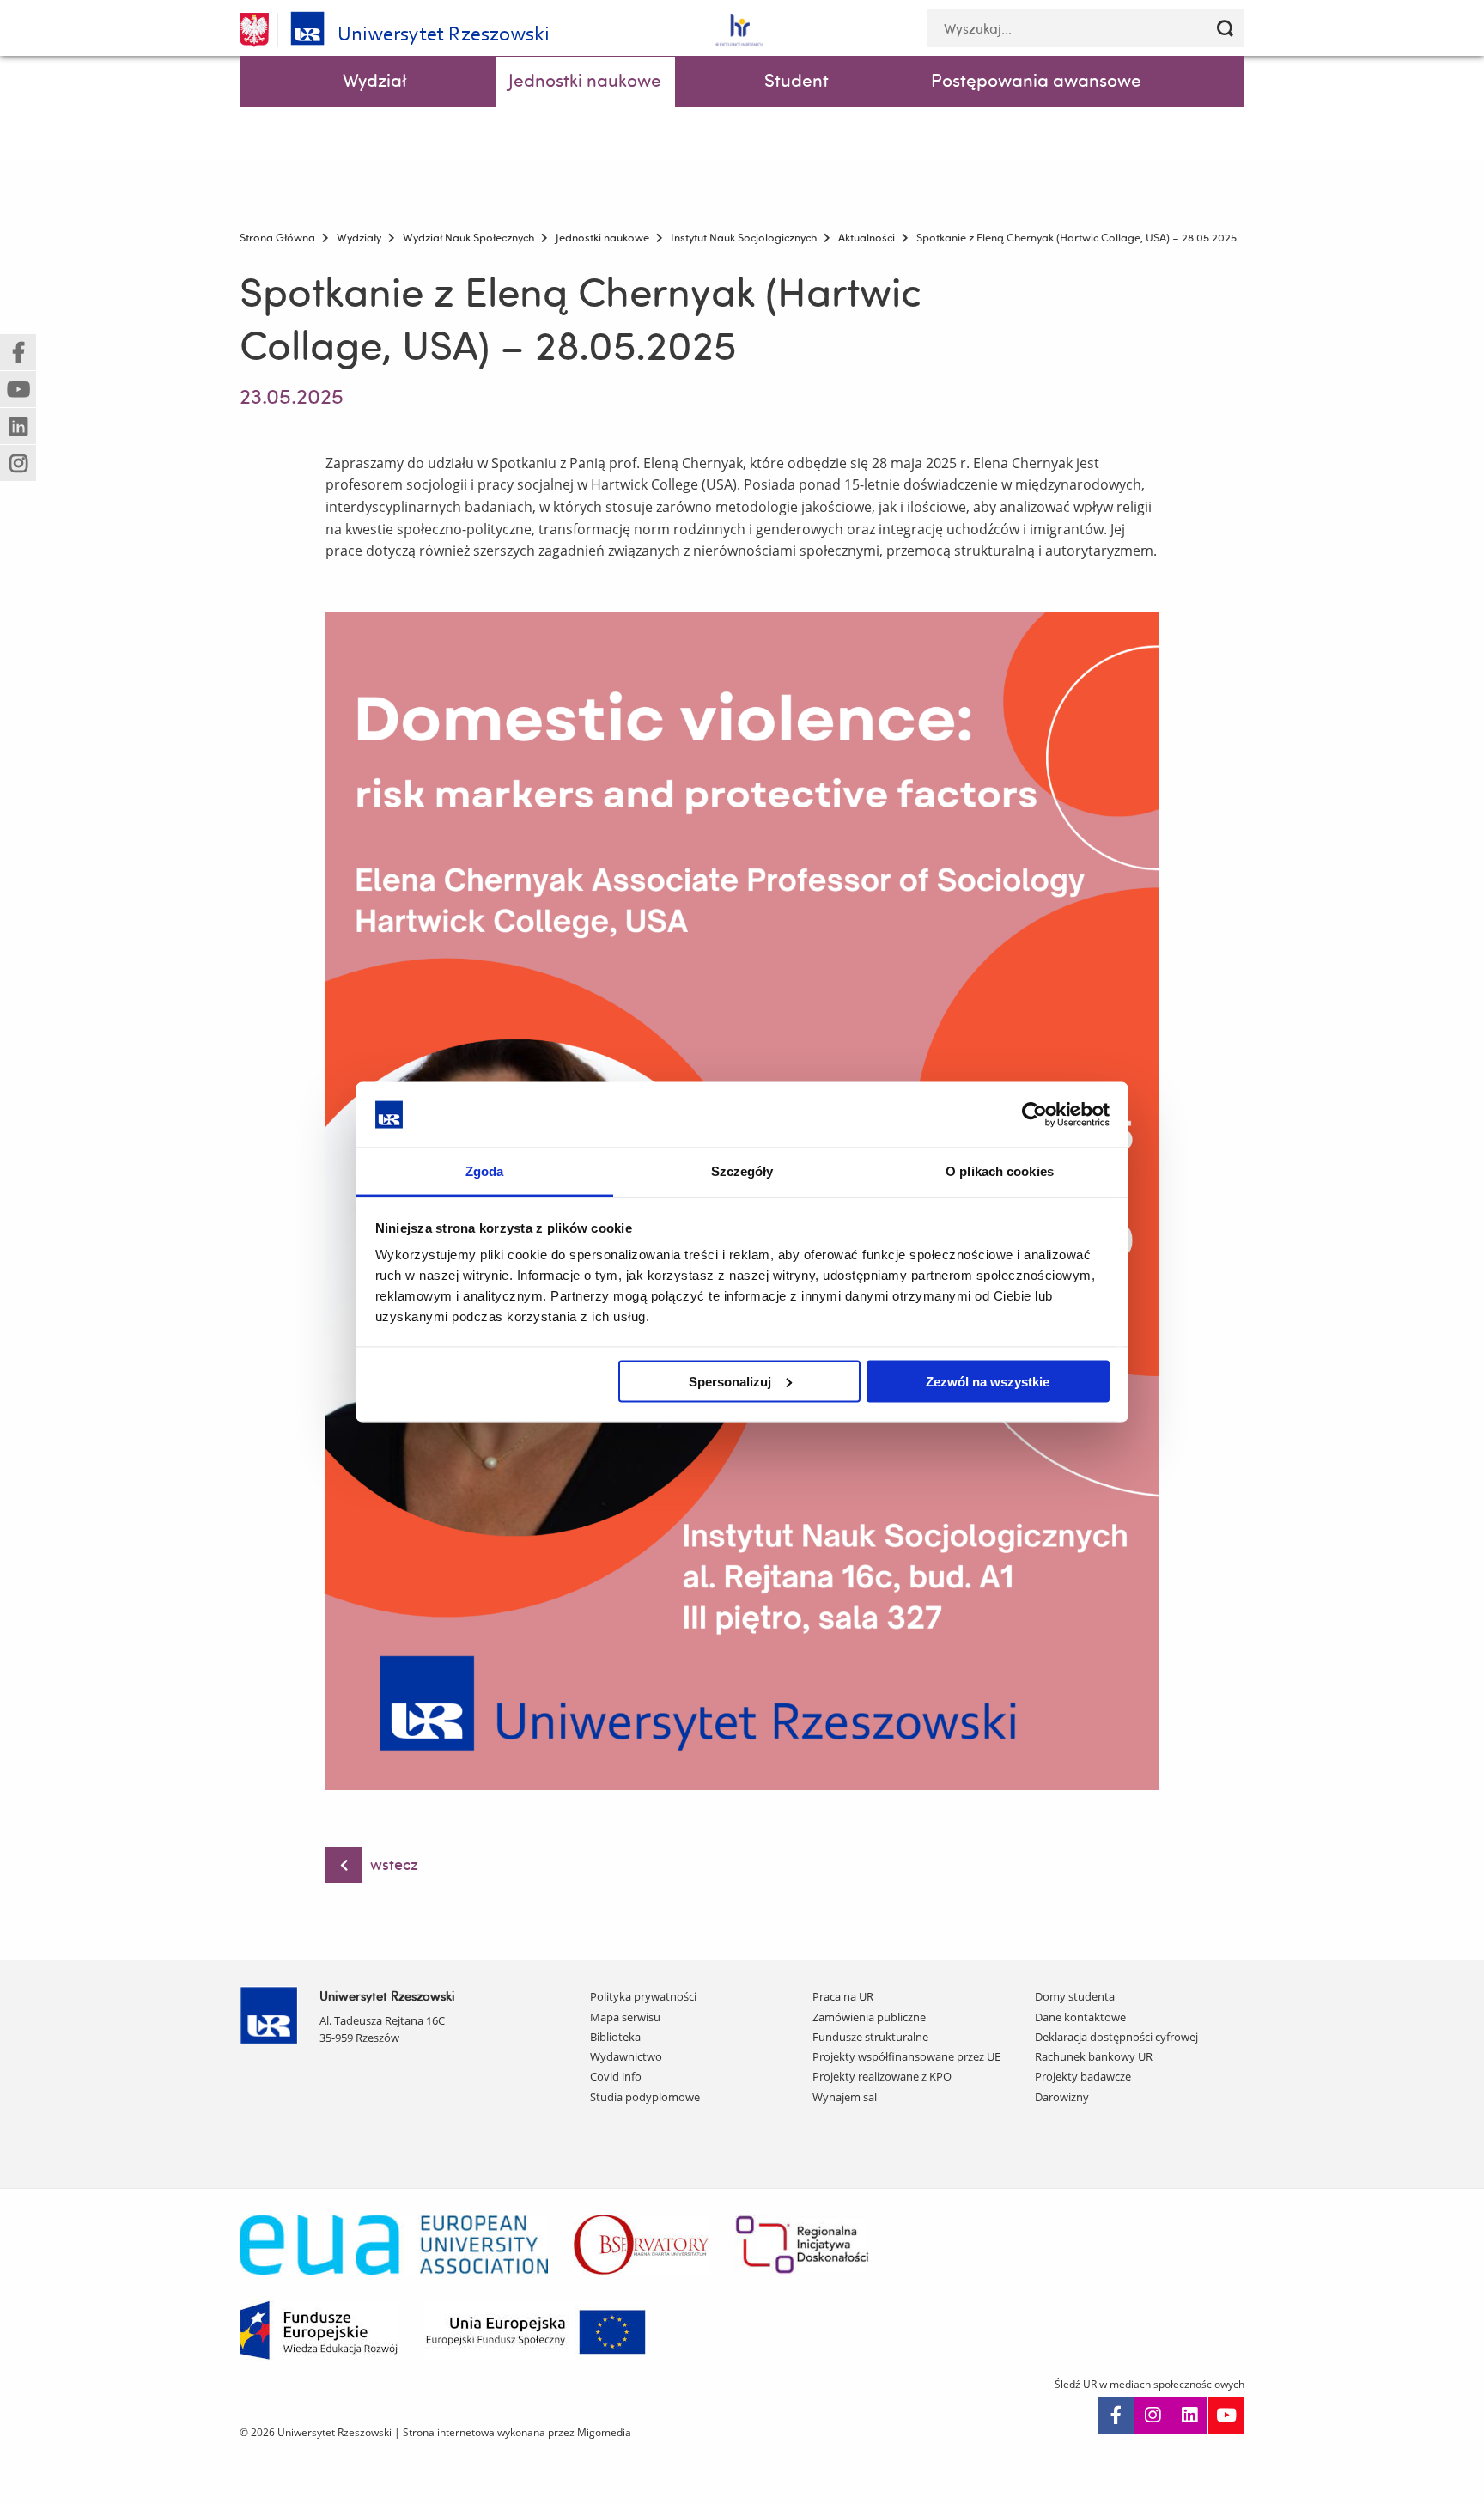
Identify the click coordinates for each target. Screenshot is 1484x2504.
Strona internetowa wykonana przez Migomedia (517, 2432)
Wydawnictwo (626, 2056)
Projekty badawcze (1083, 2076)
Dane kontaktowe (1080, 2017)
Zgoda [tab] (485, 1171)
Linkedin (1189, 2416)
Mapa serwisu (625, 2017)
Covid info (616, 2076)
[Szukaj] (1225, 28)
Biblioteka (615, 2037)
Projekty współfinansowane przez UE (906, 2056)
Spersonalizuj (730, 1381)
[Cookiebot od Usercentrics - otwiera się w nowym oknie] (1034, 1114)
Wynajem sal (845, 2097)
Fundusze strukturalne (870, 2037)
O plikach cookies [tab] (1000, 1171)
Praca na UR (843, 1996)
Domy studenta (1075, 1996)
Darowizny (1062, 2097)
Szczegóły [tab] (742, 1171)
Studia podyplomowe (645, 2097)
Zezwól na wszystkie (988, 1381)
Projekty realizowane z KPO (882, 2076)
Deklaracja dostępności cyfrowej (1116, 2037)
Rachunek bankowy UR (1094, 2056)
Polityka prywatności (643, 1996)
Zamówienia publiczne (869, 2017)
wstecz (394, 1864)
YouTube (1226, 2416)
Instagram (1153, 2416)
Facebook (1116, 2416)
